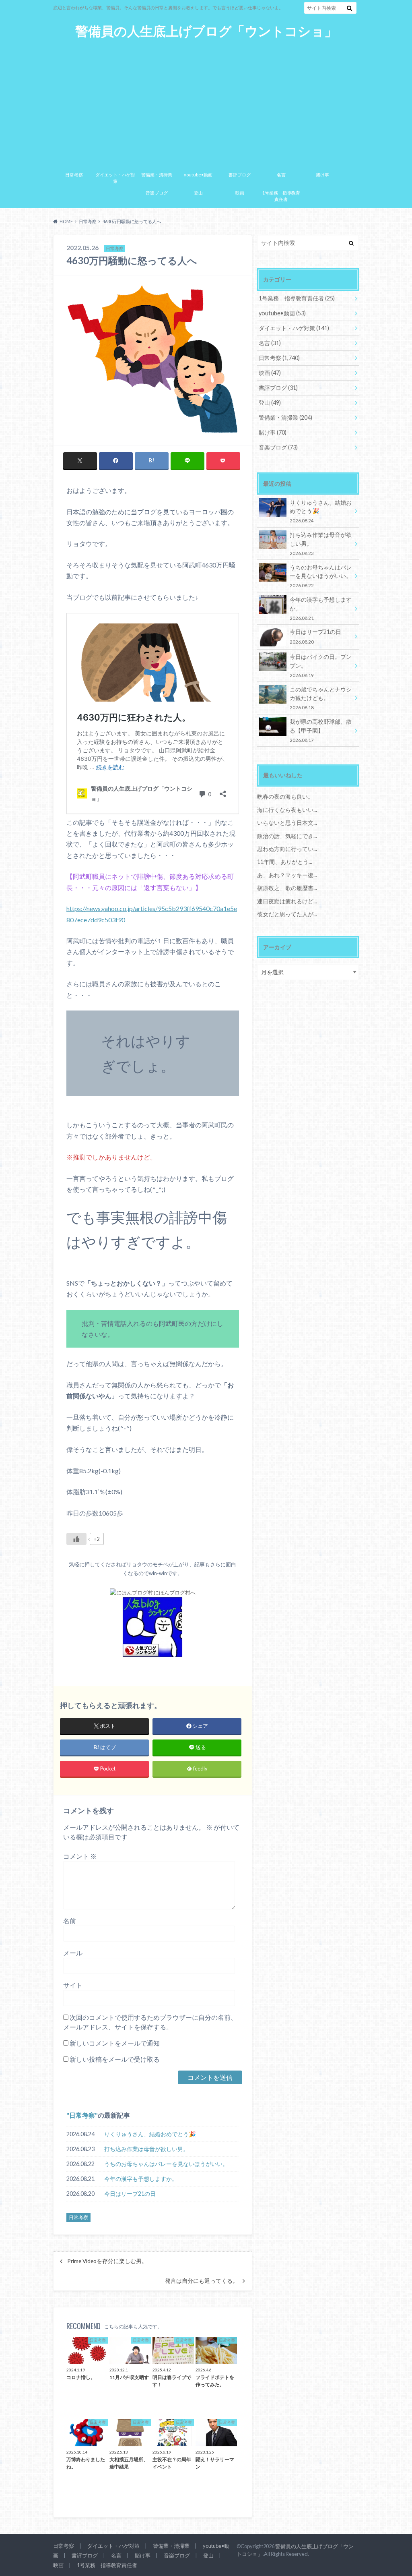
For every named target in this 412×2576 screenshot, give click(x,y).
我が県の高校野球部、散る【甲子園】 (321, 730)
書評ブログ (240, 175)
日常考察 (74, 175)
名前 (70, 1921)
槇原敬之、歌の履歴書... (287, 888)
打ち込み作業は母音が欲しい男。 (146, 2149)
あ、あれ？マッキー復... (287, 875)
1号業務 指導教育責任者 (281, 196)
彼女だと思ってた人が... (287, 914)
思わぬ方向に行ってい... (287, 849)
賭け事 (322, 175)
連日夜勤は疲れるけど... (287, 901)
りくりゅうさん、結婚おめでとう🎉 (150, 2134)
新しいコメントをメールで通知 (115, 2043)
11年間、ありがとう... (285, 862)
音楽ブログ (157, 193)
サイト (73, 1985)
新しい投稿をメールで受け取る (115, 2059)
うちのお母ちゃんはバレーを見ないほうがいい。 (166, 2164)
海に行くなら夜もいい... (287, 810)
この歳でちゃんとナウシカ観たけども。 (321, 698)
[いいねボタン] (76, 1539)
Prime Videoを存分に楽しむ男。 (107, 2261)
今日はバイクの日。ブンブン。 (321, 666)
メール (73, 1953)
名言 (281, 175)
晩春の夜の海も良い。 (285, 796)
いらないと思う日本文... (287, 823)
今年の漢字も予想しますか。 (141, 2179)
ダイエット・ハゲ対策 (115, 178)
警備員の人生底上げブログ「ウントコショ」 (206, 31)
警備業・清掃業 (157, 175)
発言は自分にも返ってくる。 (202, 2281)
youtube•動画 (198, 175)
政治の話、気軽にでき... (287, 836)
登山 (198, 193)
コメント (80, 1856)
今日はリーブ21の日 (130, 2194)
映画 (240, 193)
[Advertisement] (206, 100)
